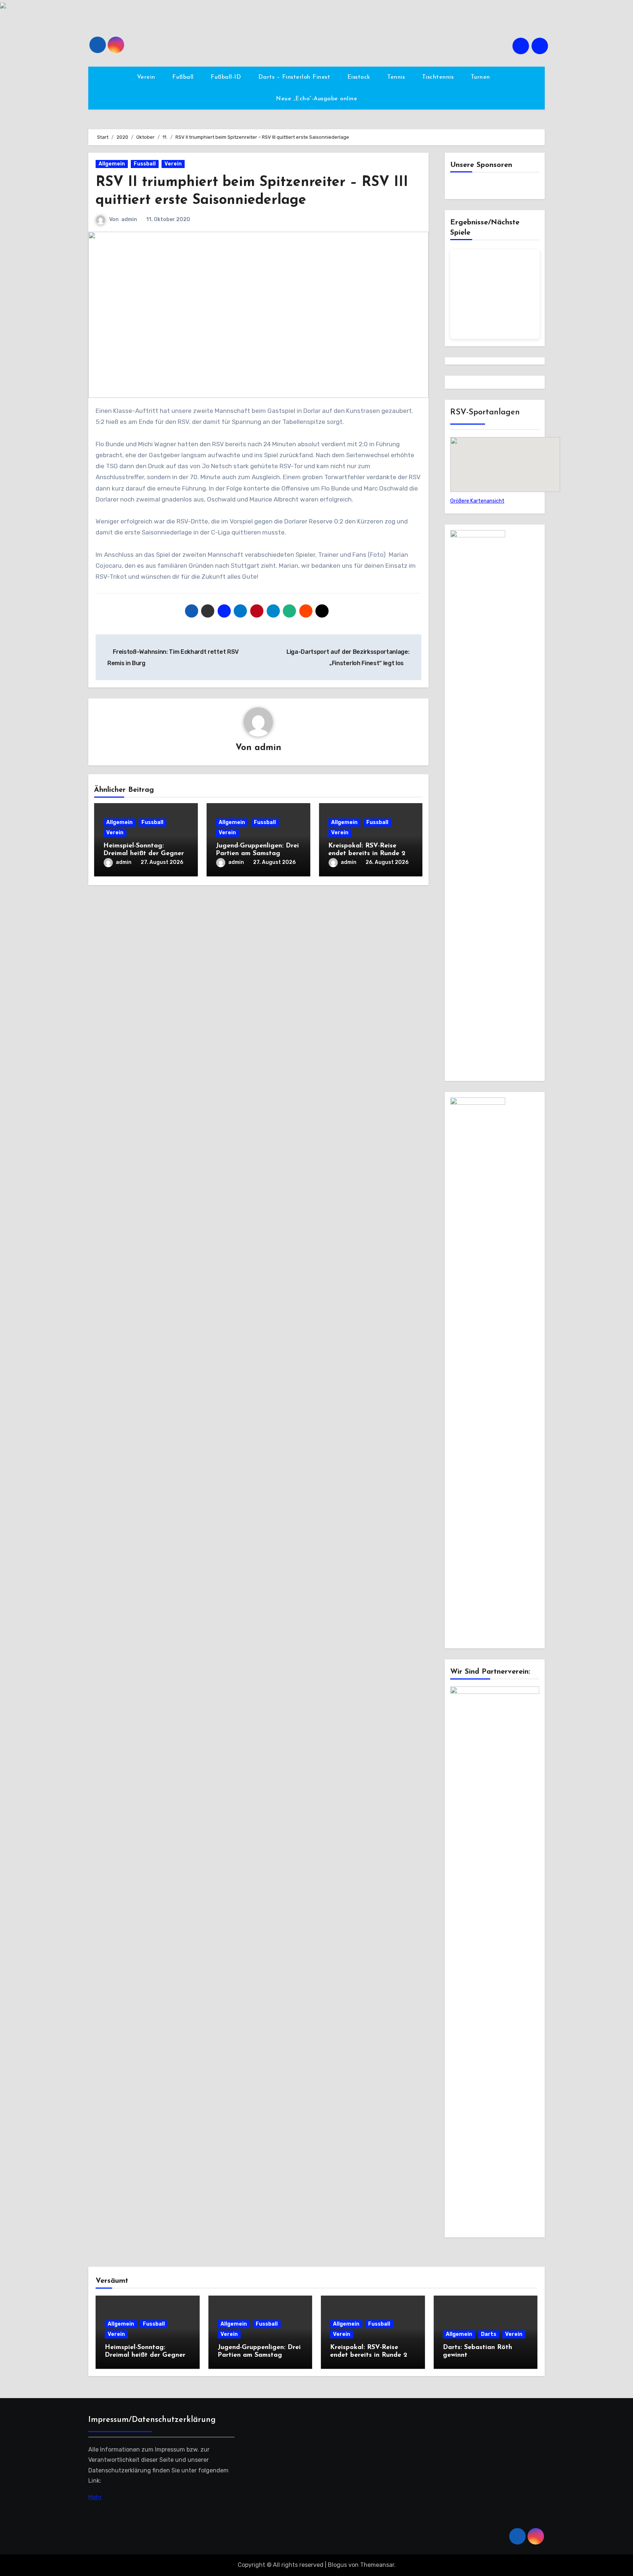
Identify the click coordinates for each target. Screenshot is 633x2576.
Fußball (184, 77)
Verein (147, 77)
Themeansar (377, 2565)
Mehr (95, 2497)
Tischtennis (439, 77)
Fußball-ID (227, 77)
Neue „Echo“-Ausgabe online (316, 99)
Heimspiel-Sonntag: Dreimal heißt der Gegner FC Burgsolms (144, 854)
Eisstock (360, 77)
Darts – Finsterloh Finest (295, 77)
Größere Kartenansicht (477, 501)
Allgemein (112, 164)
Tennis (397, 77)
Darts (489, 2334)
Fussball (145, 164)
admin (129, 219)
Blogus (337, 2565)
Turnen (482, 77)
